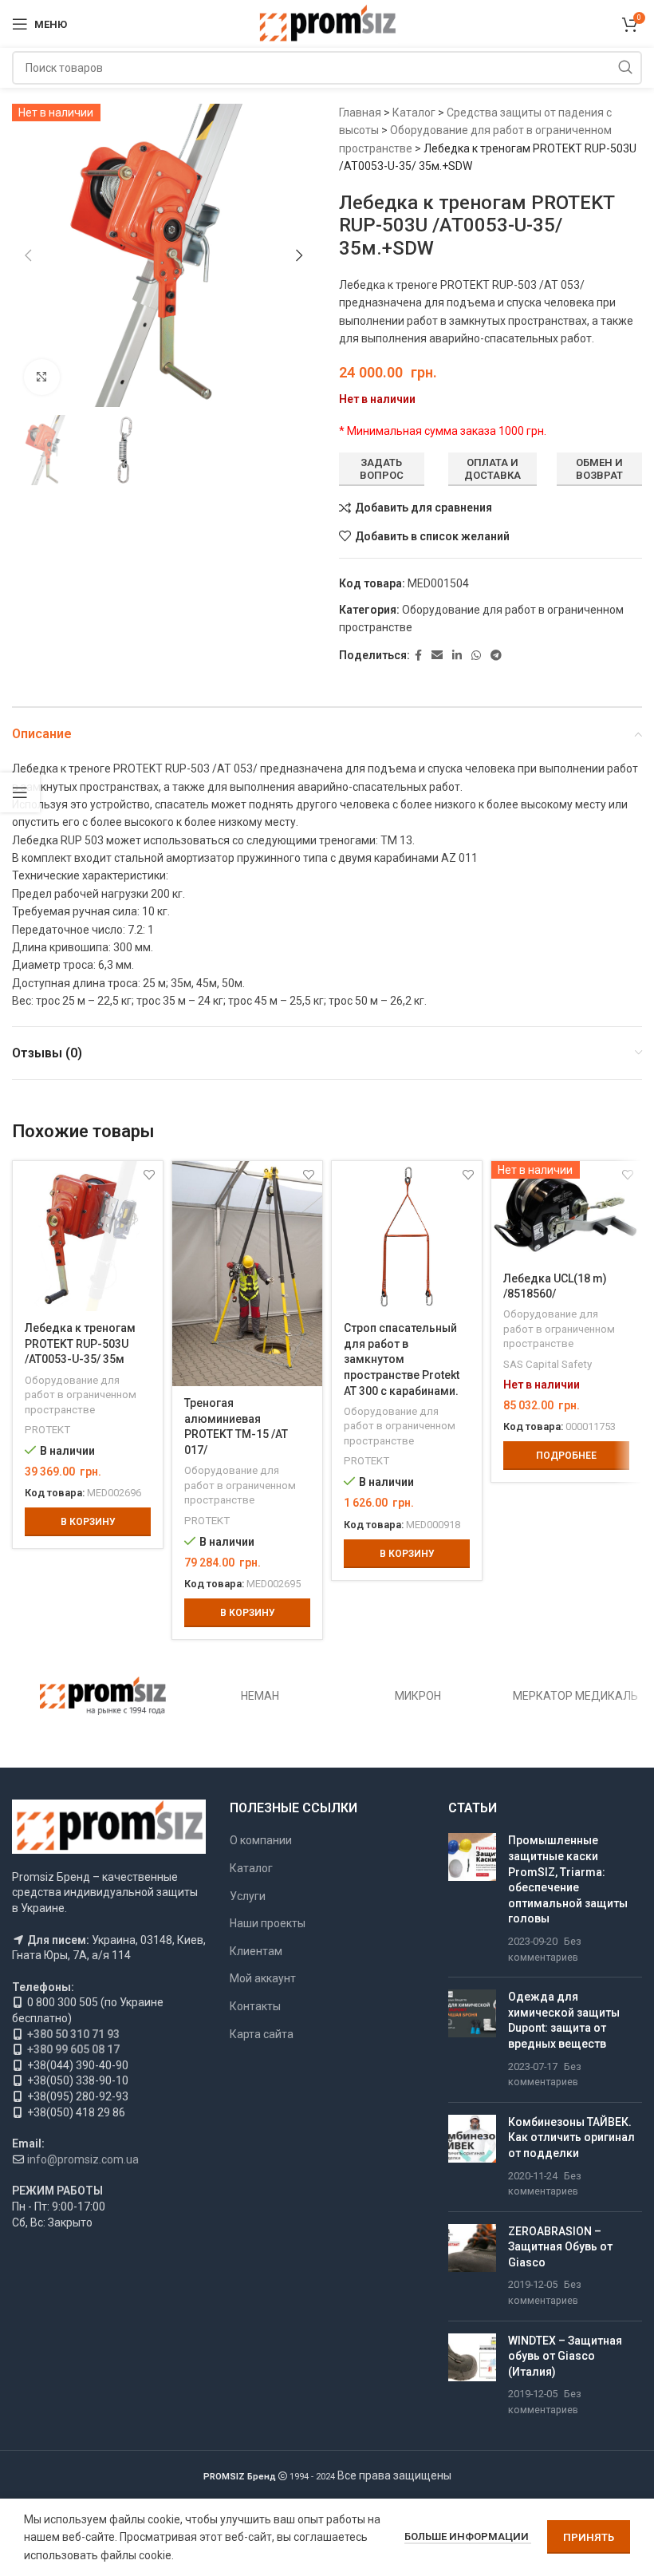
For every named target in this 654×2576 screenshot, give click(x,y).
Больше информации (468, 2536)
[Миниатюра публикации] (472, 1899)
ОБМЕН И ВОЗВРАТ (599, 469)
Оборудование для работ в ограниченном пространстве (81, 1395)
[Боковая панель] (20, 792)
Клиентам (256, 1951)
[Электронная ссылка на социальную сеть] (437, 656)
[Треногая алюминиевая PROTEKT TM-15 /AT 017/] (247, 1274)
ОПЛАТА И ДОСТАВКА (492, 469)
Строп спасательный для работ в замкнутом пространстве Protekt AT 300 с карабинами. (402, 1359)
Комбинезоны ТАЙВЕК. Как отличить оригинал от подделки (571, 2137)
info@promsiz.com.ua (83, 2159)
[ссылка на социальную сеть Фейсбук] (418, 656)
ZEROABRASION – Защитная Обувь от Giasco (560, 2247)
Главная (360, 113)
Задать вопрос (382, 469)
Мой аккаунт (263, 1978)
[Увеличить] (42, 377)
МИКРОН (418, 1696)
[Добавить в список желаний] (149, 1175)
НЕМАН (260, 1696)
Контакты (255, 2006)
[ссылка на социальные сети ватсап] (476, 656)
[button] (28, 255)
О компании (261, 1840)
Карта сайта (262, 2034)
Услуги (248, 1896)
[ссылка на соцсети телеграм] (496, 656)
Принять (589, 2537)
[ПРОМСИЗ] (103, 1696)
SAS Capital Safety (548, 1364)
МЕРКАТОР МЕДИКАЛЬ (575, 1696)
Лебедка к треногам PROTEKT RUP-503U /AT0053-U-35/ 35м (80, 1343)
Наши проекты (268, 1923)
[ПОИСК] (625, 68)
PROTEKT (47, 1430)
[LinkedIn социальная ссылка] (457, 656)
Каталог (414, 113)
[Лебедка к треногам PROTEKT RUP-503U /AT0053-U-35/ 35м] (88, 1236)
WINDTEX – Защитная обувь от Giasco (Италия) (565, 2356)
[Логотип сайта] (327, 23)
